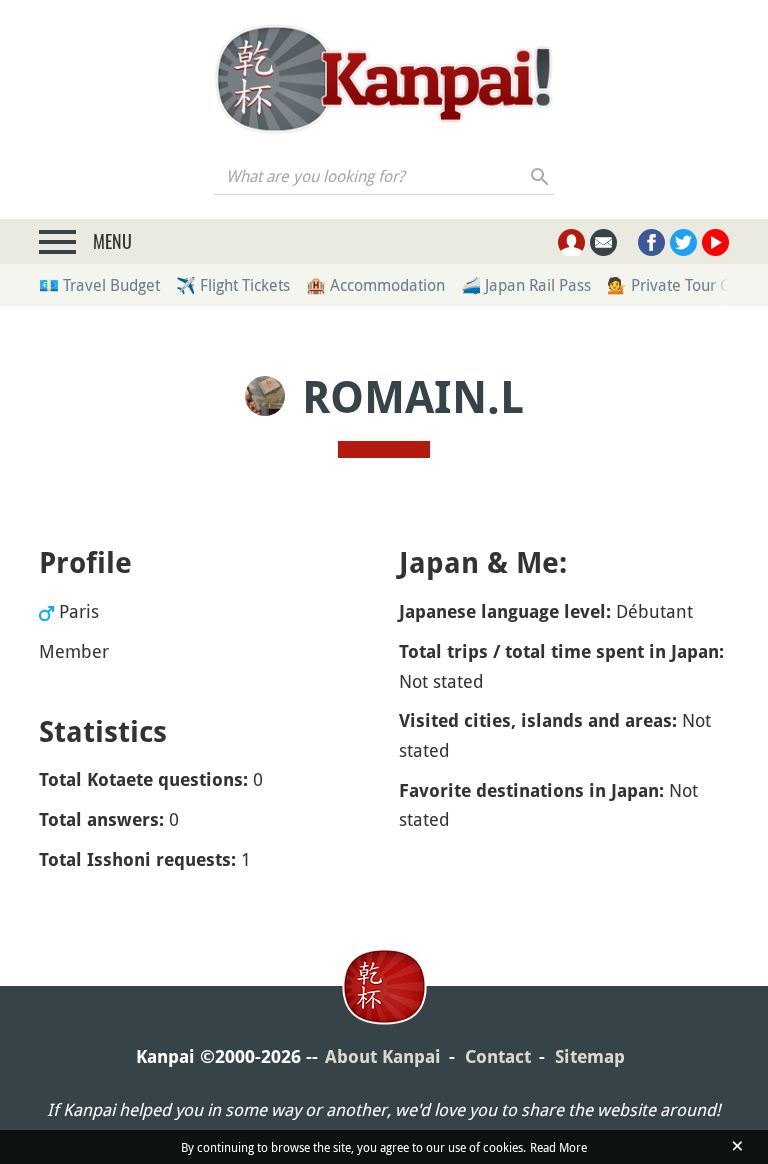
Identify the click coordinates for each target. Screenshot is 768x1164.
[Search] (540, 176)
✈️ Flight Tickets (233, 285)
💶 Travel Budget (99, 285)
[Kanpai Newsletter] (603, 242)
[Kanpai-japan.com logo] (383, 79)
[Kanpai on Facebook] (651, 242)
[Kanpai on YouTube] (715, 242)
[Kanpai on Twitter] (683, 242)
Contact (498, 1056)
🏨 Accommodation (375, 285)
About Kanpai (383, 1056)
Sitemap (590, 1056)
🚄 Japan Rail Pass (526, 285)
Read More (558, 1147)
